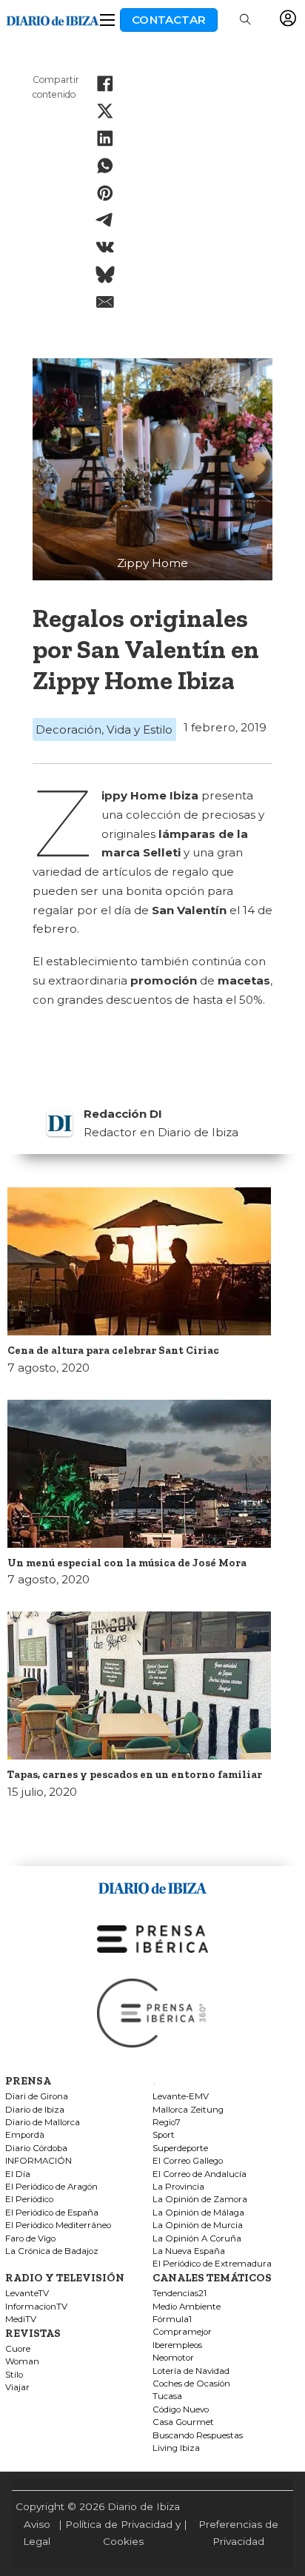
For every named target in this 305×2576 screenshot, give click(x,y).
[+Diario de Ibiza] (53, 19)
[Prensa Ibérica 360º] (152, 2012)
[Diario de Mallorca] (152, 1886)
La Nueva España (189, 2251)
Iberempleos (177, 2345)
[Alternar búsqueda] (245, 20)
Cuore (18, 2349)
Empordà (25, 2135)
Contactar (169, 20)
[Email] (105, 302)
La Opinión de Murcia (198, 2226)
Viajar (17, 2388)
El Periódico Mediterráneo (58, 2226)
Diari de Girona (37, 2097)
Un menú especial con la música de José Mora (127, 1563)
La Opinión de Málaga (198, 2213)
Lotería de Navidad (191, 2371)
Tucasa (167, 2396)
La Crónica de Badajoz (52, 2251)
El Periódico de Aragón (51, 2187)
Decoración (68, 729)
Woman (22, 2362)
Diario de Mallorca (43, 2123)
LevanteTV (27, 2294)
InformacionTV (36, 2307)
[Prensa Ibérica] (152, 1938)
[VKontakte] (105, 247)
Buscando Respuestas (198, 2436)
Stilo (14, 2375)
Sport (164, 2135)
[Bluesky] (105, 275)
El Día (18, 2174)
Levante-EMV (181, 2097)
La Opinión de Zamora (200, 2200)
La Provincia (178, 2187)
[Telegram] (105, 220)
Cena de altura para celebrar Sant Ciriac (113, 1350)
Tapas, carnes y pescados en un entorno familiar (135, 1774)
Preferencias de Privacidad (238, 2533)
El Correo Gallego (188, 2161)
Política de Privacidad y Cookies (123, 2533)
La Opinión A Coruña (197, 2239)
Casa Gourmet (183, 2422)
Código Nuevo (181, 2410)
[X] (105, 111)
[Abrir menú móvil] (107, 20)
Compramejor (182, 2332)
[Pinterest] (105, 192)
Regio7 (167, 2123)
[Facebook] (105, 84)
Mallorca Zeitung (188, 2110)
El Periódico (29, 2200)
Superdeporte (180, 2149)
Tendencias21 (180, 2294)
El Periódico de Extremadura (212, 2264)
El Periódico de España (52, 2213)
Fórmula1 (172, 2320)
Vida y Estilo (140, 729)
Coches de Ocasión (191, 2384)
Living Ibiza (176, 2448)
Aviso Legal (37, 2533)
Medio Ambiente (187, 2307)
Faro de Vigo (30, 2239)
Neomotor (173, 2358)
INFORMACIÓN (38, 2161)
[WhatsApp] (105, 165)
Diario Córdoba (36, 2149)
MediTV (21, 2320)
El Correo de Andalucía (200, 2174)
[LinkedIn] (105, 138)
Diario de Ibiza (35, 2110)
